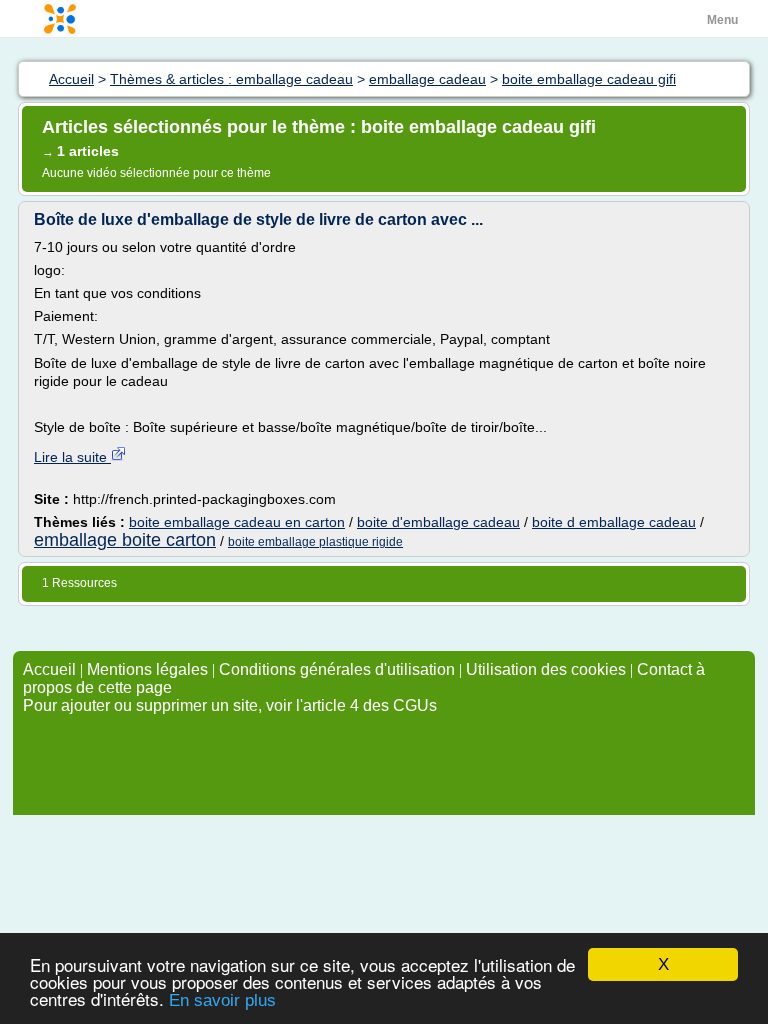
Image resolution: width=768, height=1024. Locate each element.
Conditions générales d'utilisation (337, 669)
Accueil (49, 669)
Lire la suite (72, 457)
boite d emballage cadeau (614, 522)
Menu (722, 20)
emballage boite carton (125, 540)
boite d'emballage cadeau (438, 522)
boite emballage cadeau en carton (237, 522)
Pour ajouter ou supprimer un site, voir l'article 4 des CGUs (230, 705)
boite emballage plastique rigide (315, 542)
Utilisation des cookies (546, 669)
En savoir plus (222, 1000)
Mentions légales (147, 669)
